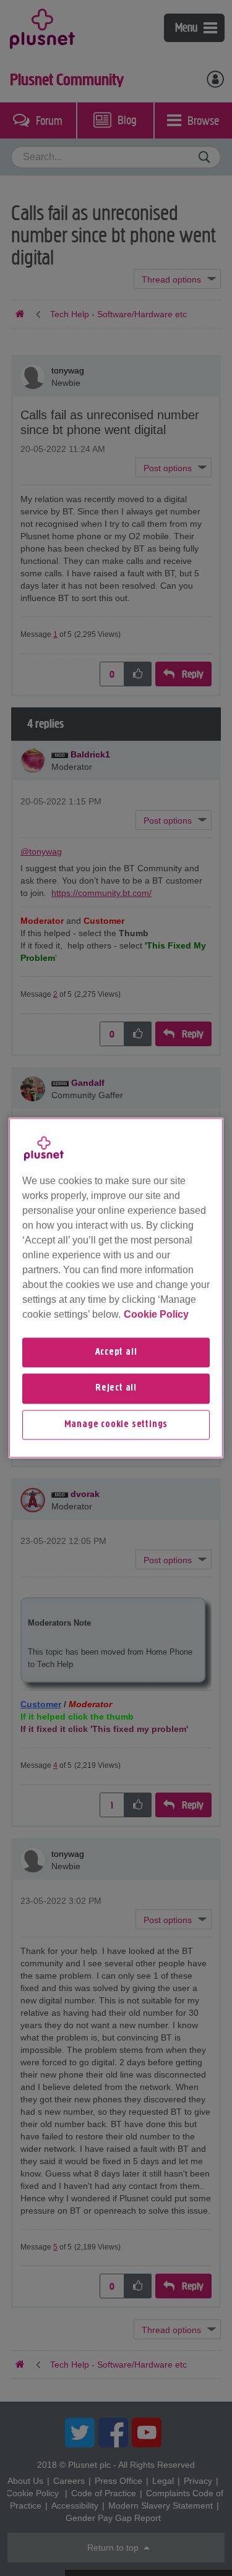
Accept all (116, 1352)
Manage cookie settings (116, 1425)
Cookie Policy (156, 1314)
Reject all (116, 1389)
